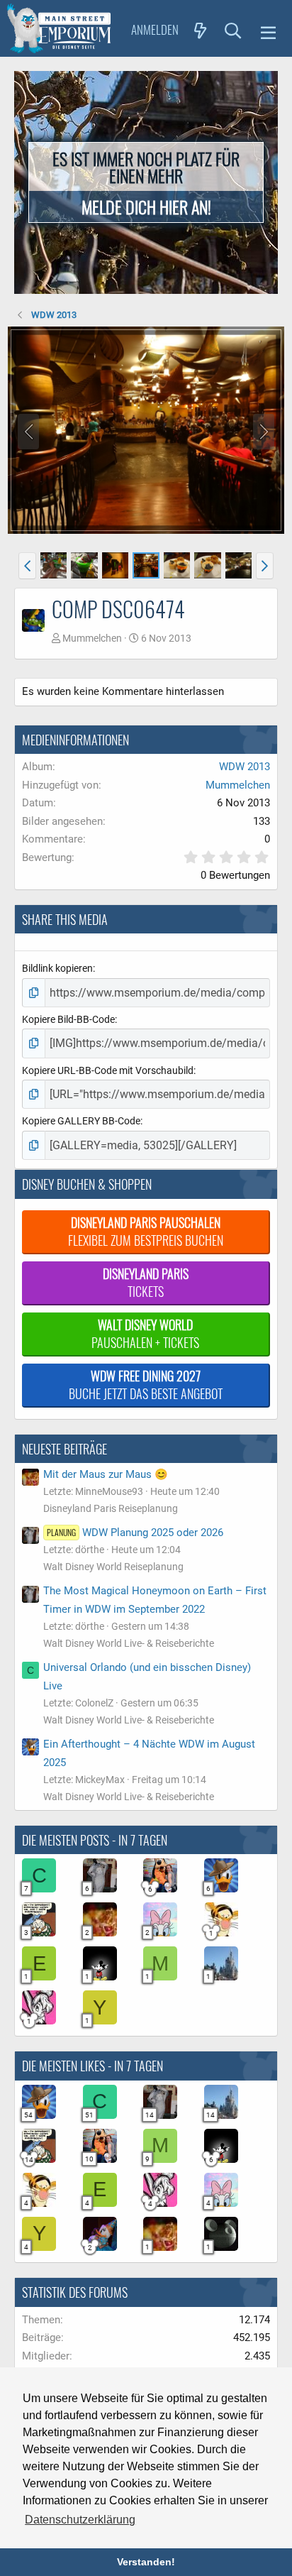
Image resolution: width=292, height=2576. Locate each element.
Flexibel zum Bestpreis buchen (146, 1231)
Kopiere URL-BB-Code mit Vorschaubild (108, 1070)
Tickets (146, 1282)
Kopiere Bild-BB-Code (68, 1019)
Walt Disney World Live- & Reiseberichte (129, 1643)
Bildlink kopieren (57, 968)
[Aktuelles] (201, 30)
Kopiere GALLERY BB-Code (81, 1121)
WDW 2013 (245, 767)
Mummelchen (92, 638)
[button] (268, 31)
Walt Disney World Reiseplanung (113, 1567)
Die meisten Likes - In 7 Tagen (92, 2066)
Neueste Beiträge (64, 1449)
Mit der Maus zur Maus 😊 (106, 1474)
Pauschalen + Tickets (145, 1333)
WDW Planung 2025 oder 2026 (135, 1533)
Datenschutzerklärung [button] (80, 2520)
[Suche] (233, 30)
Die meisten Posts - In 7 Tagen (95, 1840)
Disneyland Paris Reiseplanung (111, 1508)
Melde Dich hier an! (146, 207)
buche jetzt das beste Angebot (146, 1385)
